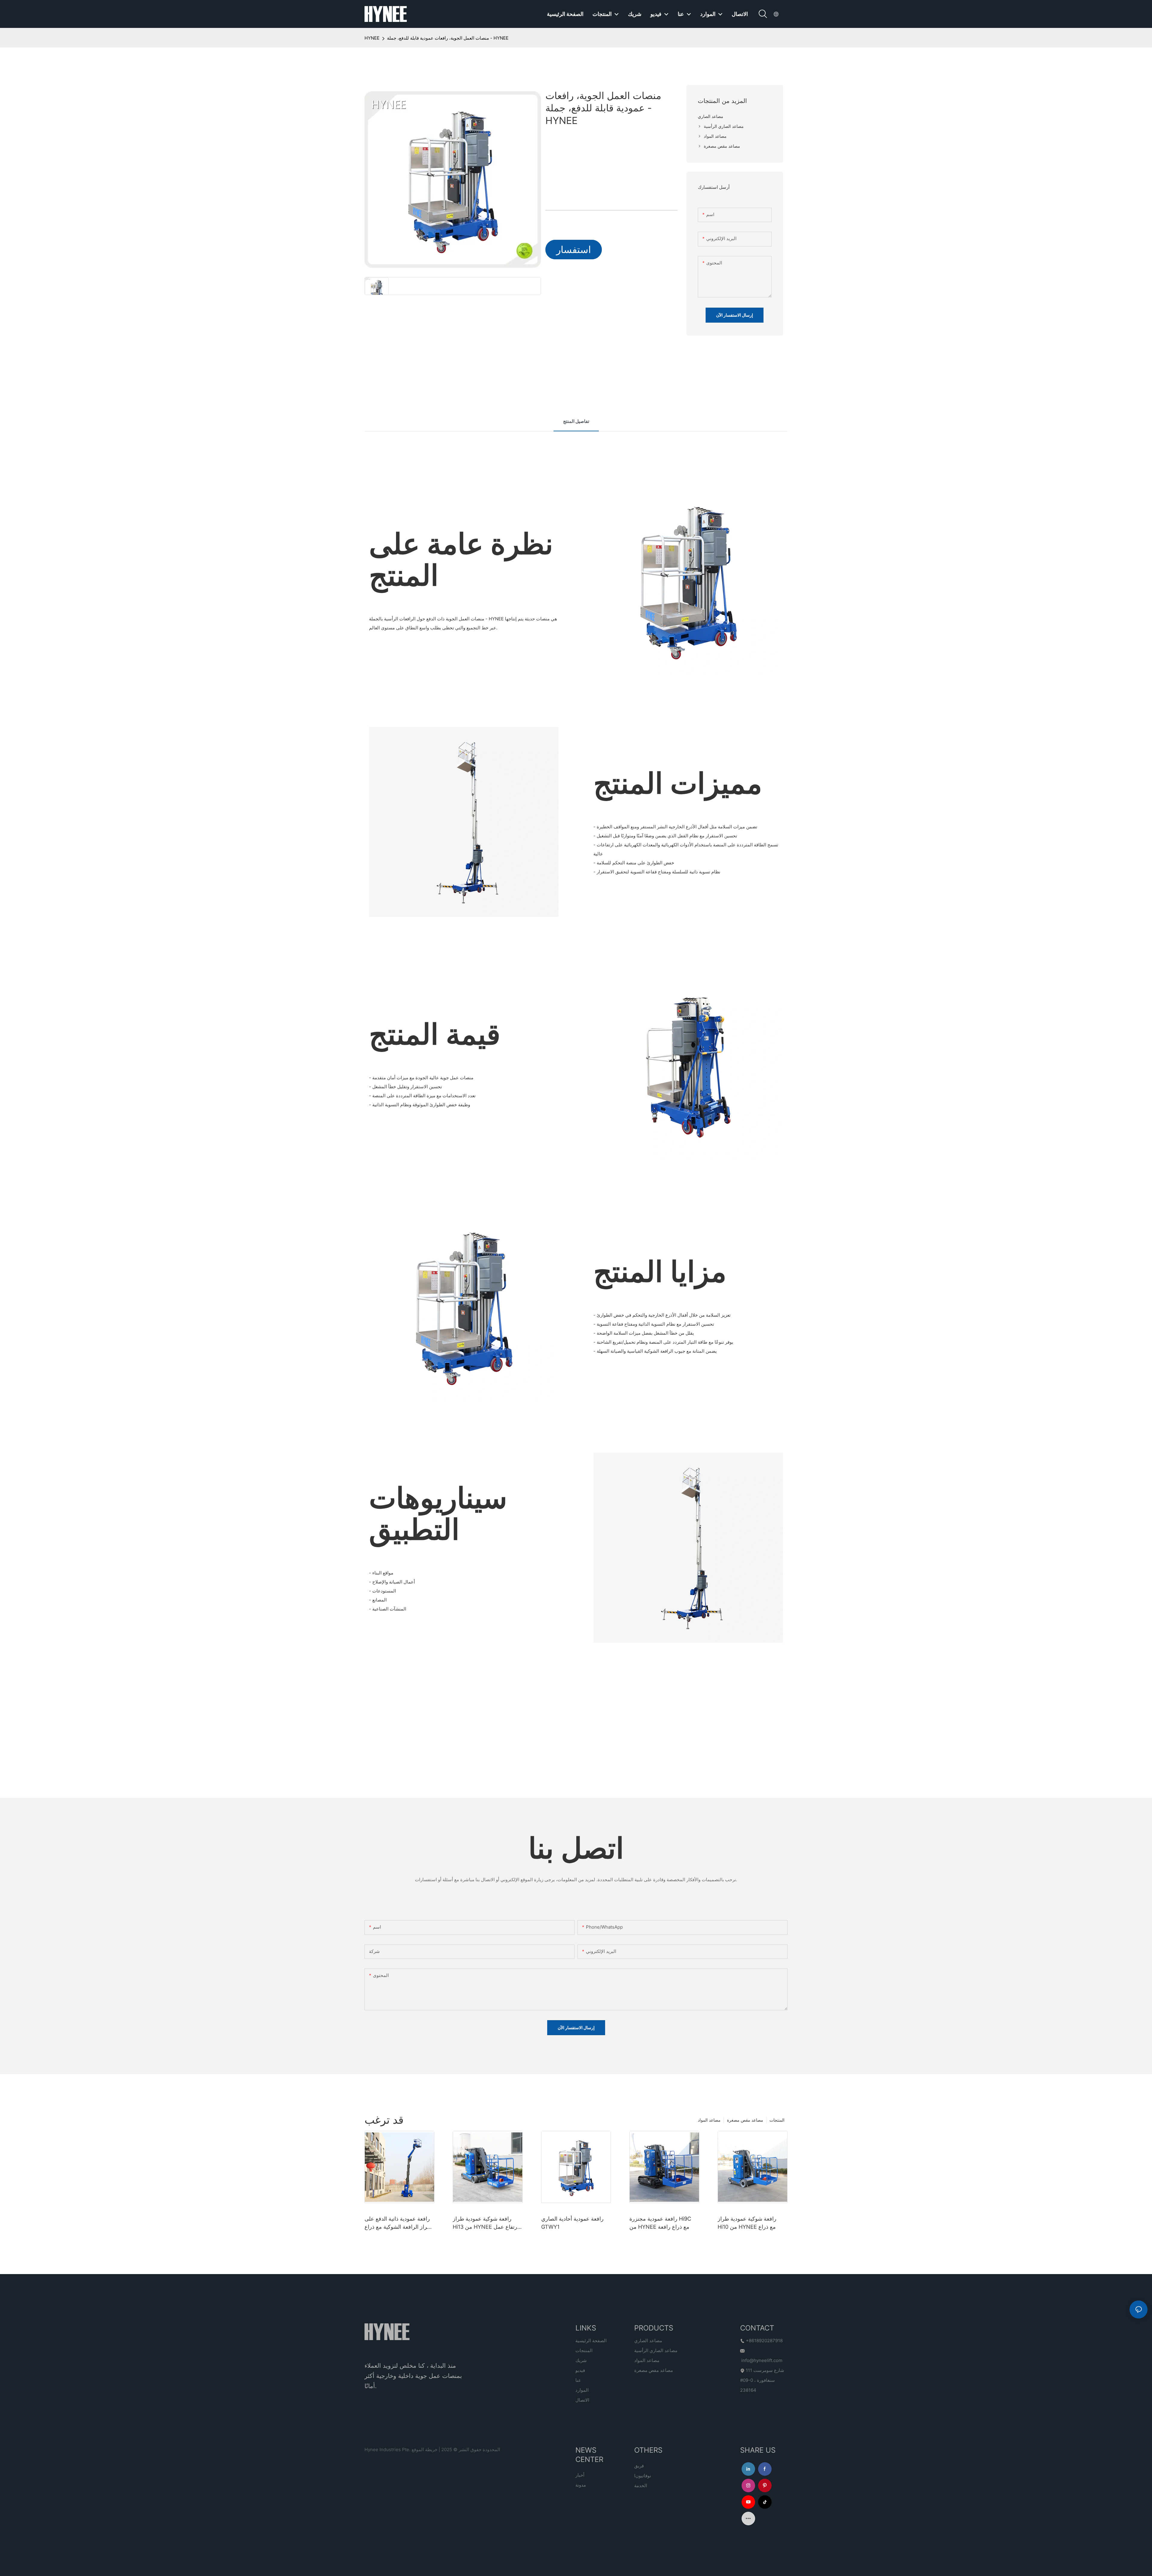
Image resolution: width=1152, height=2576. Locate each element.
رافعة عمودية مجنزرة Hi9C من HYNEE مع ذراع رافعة (660, 2223)
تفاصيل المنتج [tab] (576, 421)
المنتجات (777, 2120)
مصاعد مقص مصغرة (745, 2120)
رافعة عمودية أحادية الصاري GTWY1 (572, 2223)
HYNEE (372, 38)
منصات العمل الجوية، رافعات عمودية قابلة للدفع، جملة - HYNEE (448, 38)
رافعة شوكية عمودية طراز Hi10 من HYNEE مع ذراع (747, 2223)
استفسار (574, 250)
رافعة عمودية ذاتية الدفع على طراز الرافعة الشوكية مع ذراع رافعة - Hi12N (398, 2223)
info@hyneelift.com (762, 2360)
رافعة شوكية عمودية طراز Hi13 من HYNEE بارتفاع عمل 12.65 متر (486, 2223)
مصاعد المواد (709, 2120)
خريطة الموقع (424, 2449)
